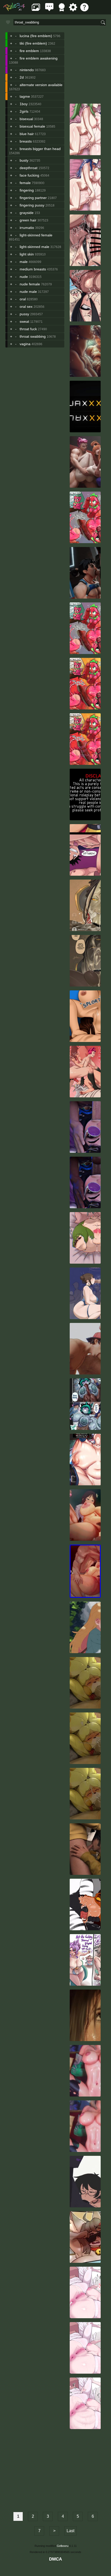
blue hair (27, 134)
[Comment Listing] (49, 10)
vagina (25, 344)
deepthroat (29, 168)
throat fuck (28, 329)
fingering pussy (32, 205)
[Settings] (73, 10)
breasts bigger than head (40, 149)
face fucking (29, 175)
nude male (28, 292)
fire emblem (29, 51)
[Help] (84, 10)
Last (70, 2531)
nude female (30, 284)
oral (23, 299)
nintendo (27, 70)
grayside (27, 213)
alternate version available (41, 85)
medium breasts (33, 269)
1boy (24, 104)
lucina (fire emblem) (36, 36)
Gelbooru (63, 2546)
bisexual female (32, 126)
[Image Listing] (36, 10)
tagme (25, 96)
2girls (24, 111)
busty (24, 160)
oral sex (26, 307)
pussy (24, 314)
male (24, 262)
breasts (26, 141)
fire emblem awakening (39, 58)
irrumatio (27, 228)
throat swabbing (33, 336)
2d (22, 77)
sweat (24, 321)
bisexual (26, 119)
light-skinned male (34, 247)
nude (24, 277)
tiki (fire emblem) (33, 43)
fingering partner (33, 198)
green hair (28, 220)
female (25, 183)
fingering (27, 190)
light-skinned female (36, 235)
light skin (27, 254)
